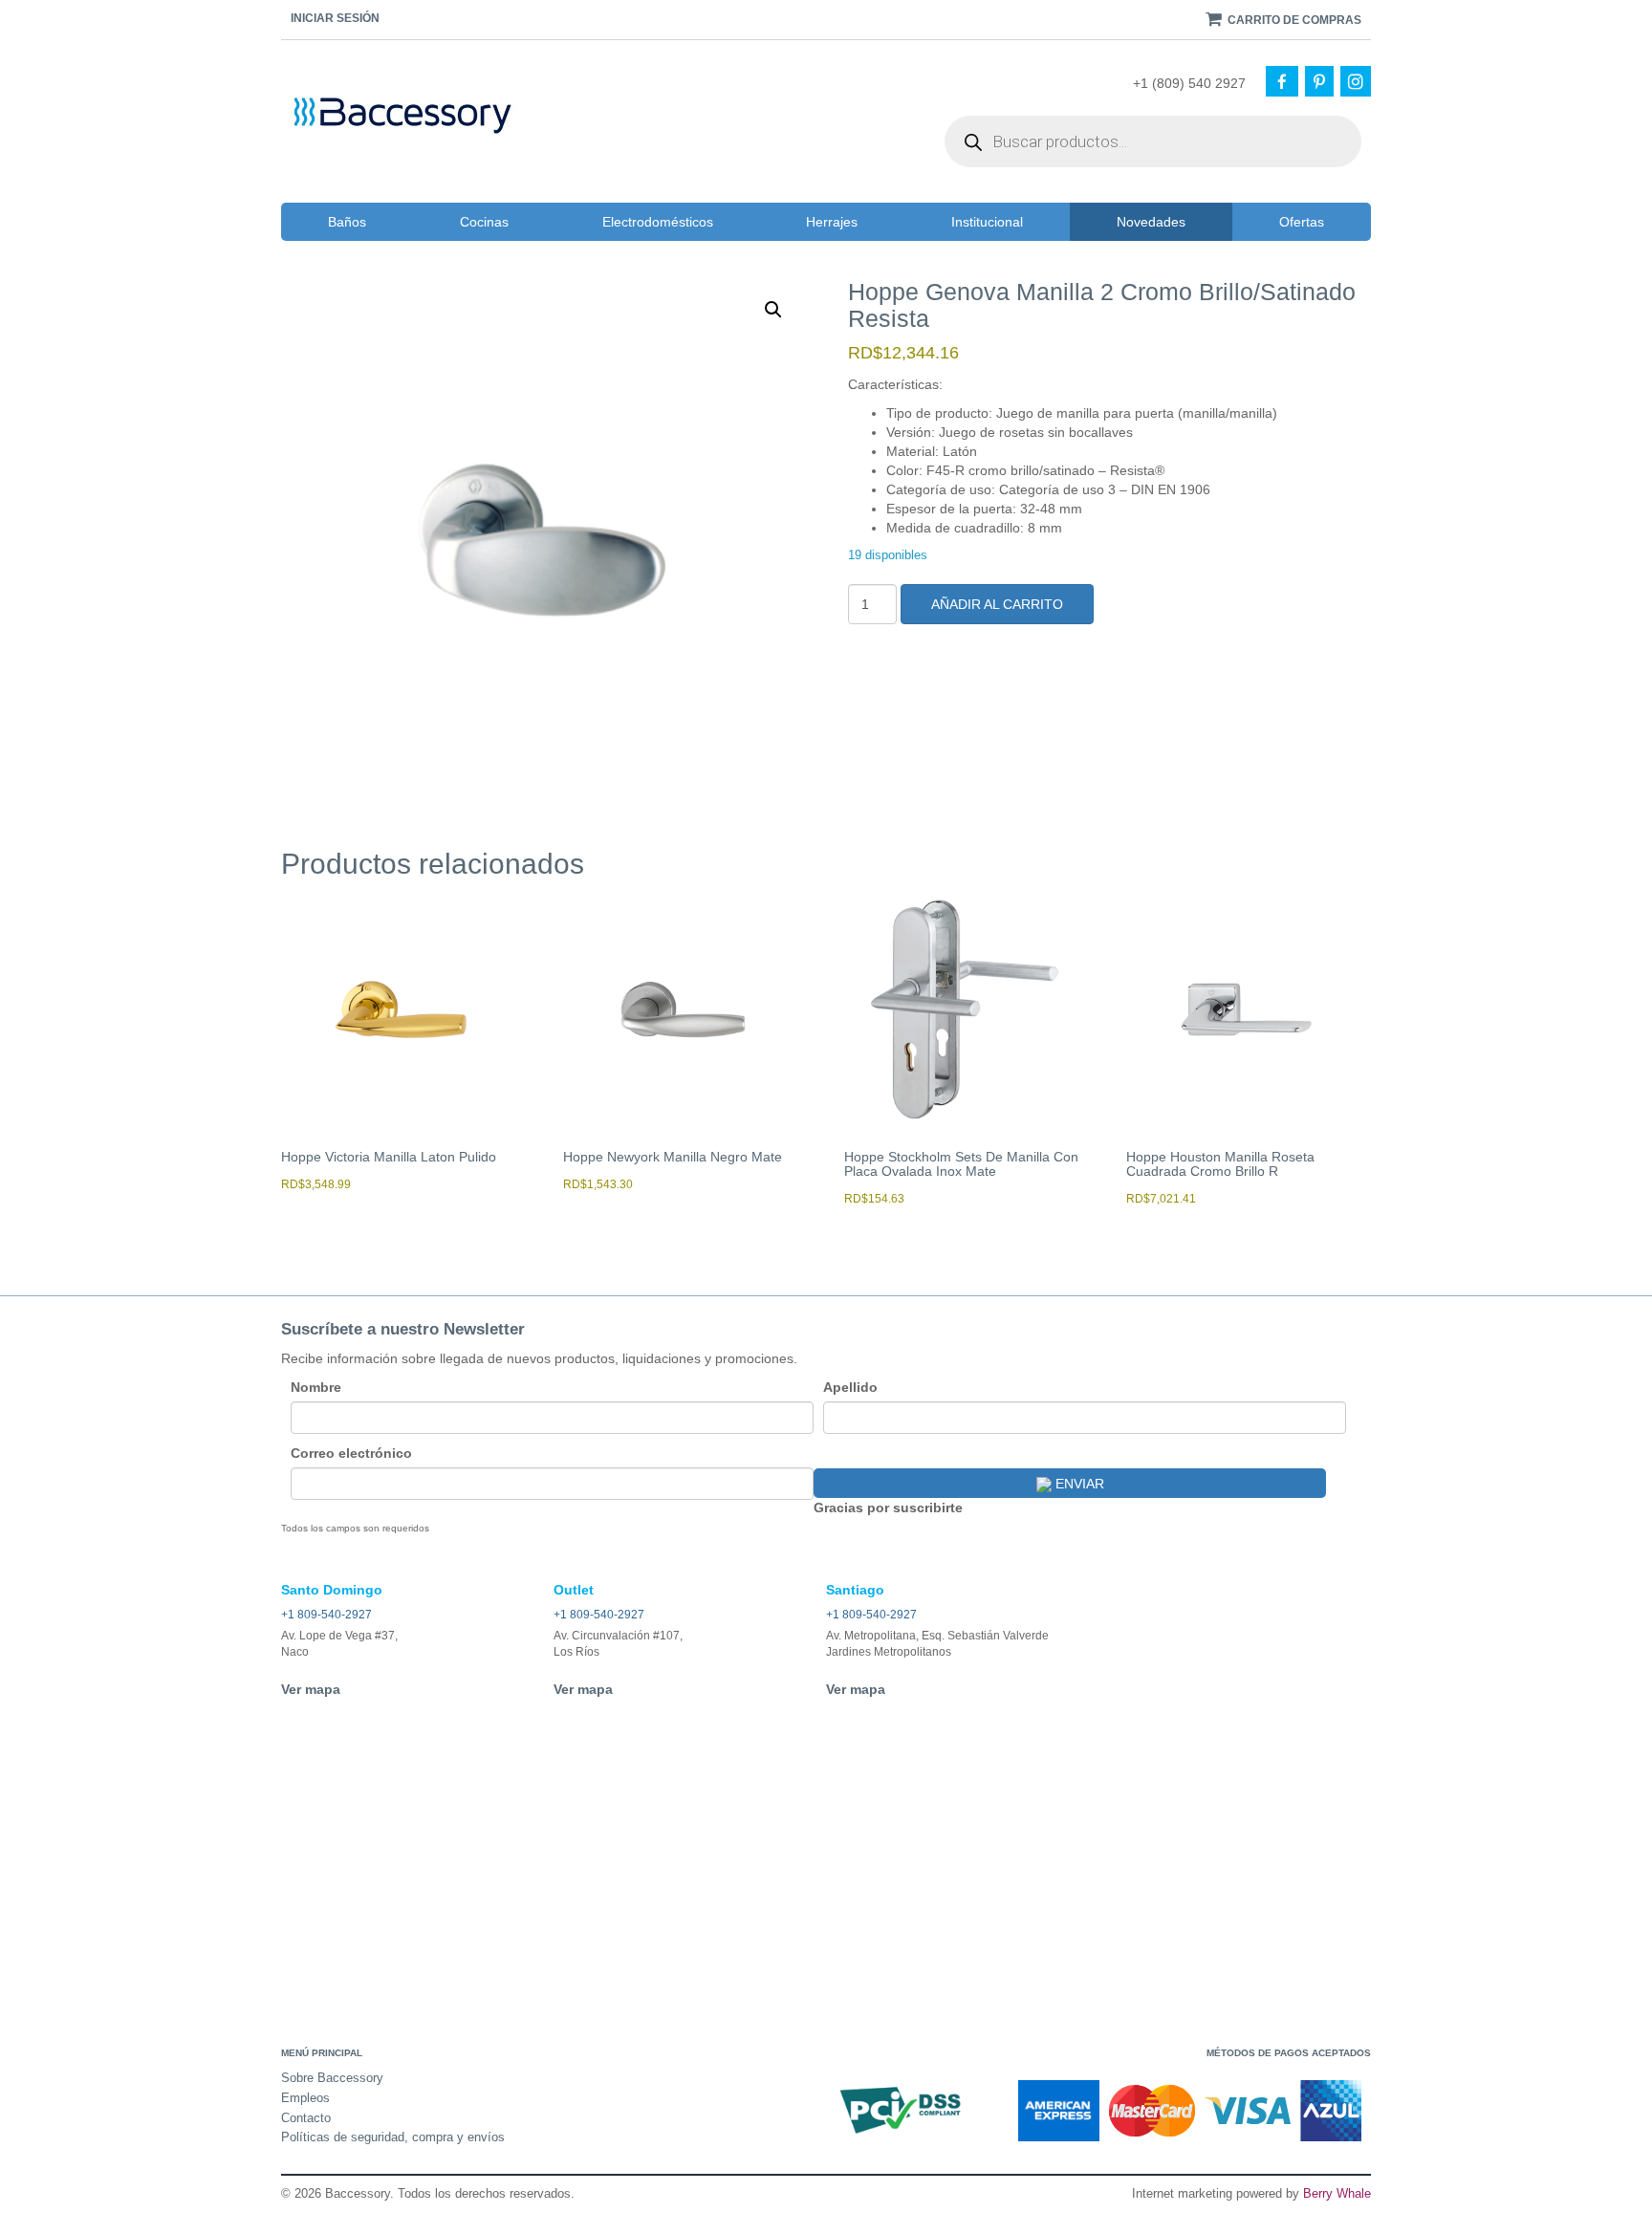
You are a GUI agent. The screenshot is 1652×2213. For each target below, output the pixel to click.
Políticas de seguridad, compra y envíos (393, 2137)
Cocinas (484, 222)
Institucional (987, 222)
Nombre (316, 1387)
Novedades (1151, 222)
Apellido (850, 1387)
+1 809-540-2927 (326, 1615)
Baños (347, 222)
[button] (773, 310)
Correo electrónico (351, 1453)
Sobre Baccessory (332, 2078)
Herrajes (832, 222)
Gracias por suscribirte (888, 1508)
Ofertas (1302, 222)
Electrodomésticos (658, 222)
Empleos (305, 2098)
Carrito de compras (1293, 20)
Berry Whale (1337, 2193)
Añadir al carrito (997, 604)
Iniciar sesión (335, 18)
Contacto (306, 2118)
